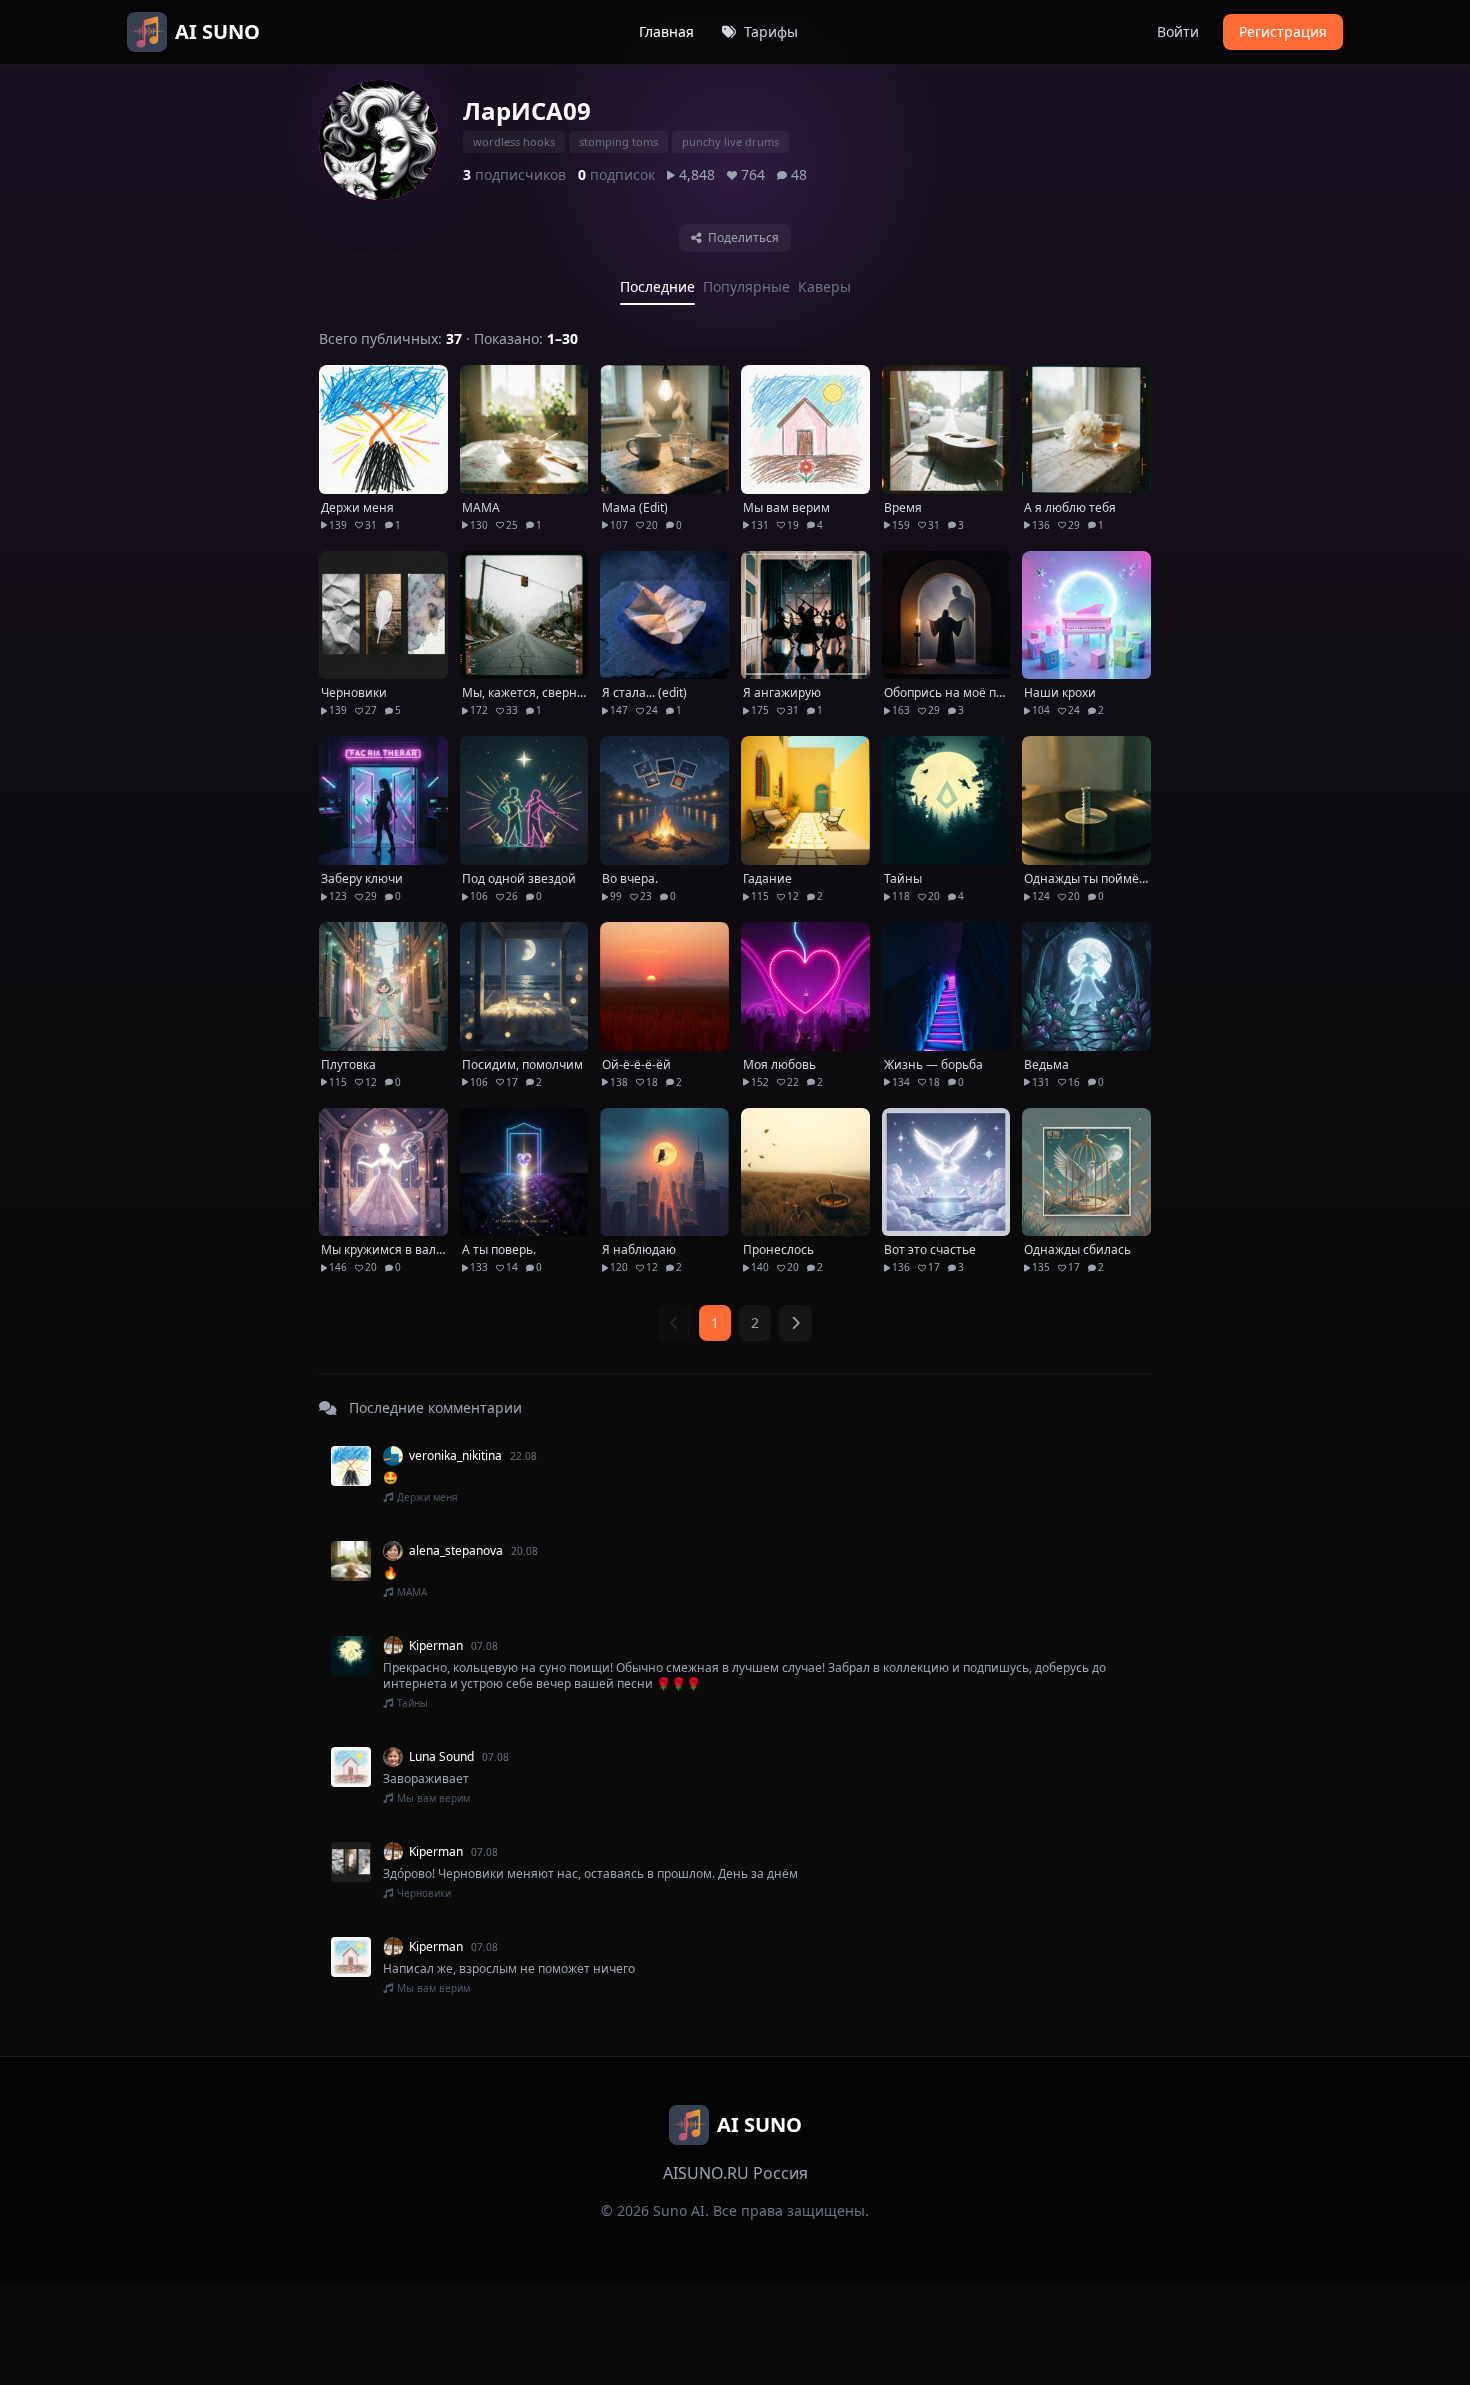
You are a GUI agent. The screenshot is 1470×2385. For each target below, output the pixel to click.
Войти (1178, 31)
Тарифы (769, 31)
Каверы (824, 286)
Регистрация (1283, 31)
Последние (657, 286)
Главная (666, 31)
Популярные (746, 286)
